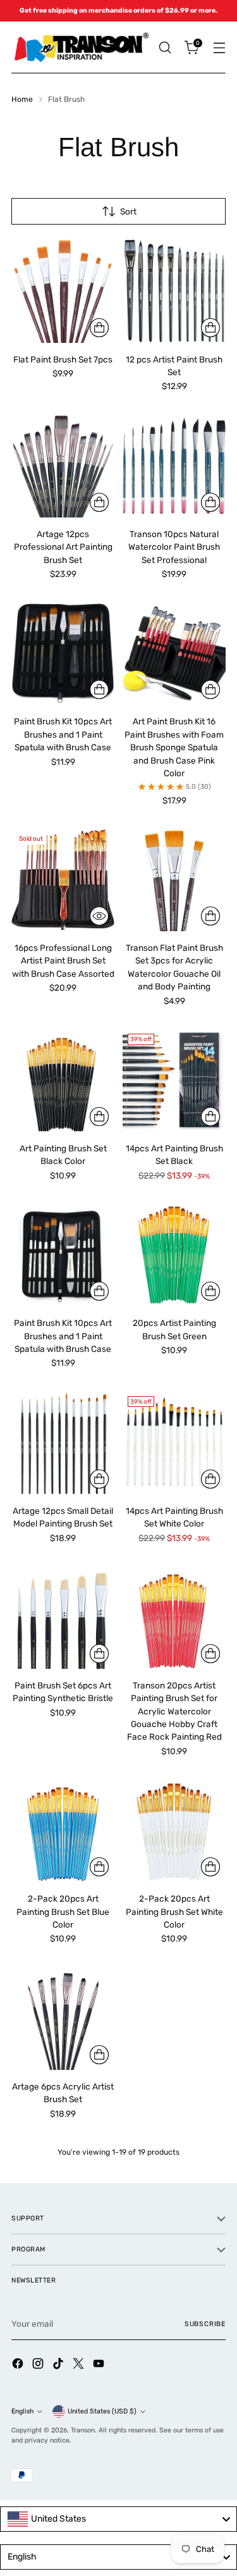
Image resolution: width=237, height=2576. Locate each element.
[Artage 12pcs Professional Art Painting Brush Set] (63, 466)
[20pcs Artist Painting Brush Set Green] (174, 1255)
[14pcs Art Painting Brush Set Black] (174, 1080)
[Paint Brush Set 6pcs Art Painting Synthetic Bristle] (63, 1617)
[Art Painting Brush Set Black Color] (63, 1080)
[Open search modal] (165, 48)
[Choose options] (99, 328)
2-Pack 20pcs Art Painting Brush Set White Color (174, 1911)
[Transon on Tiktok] (59, 2365)
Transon (83, 2430)
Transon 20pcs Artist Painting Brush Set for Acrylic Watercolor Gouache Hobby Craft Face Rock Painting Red (174, 1711)
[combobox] (118, 2519)
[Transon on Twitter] (80, 2365)
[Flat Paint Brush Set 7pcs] (63, 291)
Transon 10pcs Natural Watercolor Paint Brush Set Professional (174, 547)
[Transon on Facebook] (19, 2365)
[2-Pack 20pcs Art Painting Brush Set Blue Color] (63, 1830)
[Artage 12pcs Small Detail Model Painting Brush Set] (63, 1443)
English (22, 2411)
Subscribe (205, 2324)
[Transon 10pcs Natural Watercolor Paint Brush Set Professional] (174, 466)
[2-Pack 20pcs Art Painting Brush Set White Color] (174, 1830)
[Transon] (81, 47)
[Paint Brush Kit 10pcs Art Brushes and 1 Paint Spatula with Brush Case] (63, 653)
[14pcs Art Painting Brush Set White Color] (174, 1443)
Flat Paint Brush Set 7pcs (63, 359)
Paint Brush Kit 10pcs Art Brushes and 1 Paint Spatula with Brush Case (63, 734)
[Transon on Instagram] (39, 2365)
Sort (128, 211)
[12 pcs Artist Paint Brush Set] (174, 291)
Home (22, 99)
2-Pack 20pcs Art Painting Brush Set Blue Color (63, 1911)
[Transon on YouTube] (100, 2365)
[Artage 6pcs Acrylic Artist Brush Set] (63, 2018)
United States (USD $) (102, 2411)
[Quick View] (99, 916)
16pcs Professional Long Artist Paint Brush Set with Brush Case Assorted (63, 961)
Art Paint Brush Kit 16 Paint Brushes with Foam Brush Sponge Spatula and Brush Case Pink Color (174, 747)
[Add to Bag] (210, 916)
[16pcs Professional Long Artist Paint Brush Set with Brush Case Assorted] (63, 880)
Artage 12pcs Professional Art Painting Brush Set (63, 547)
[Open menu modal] (219, 48)
